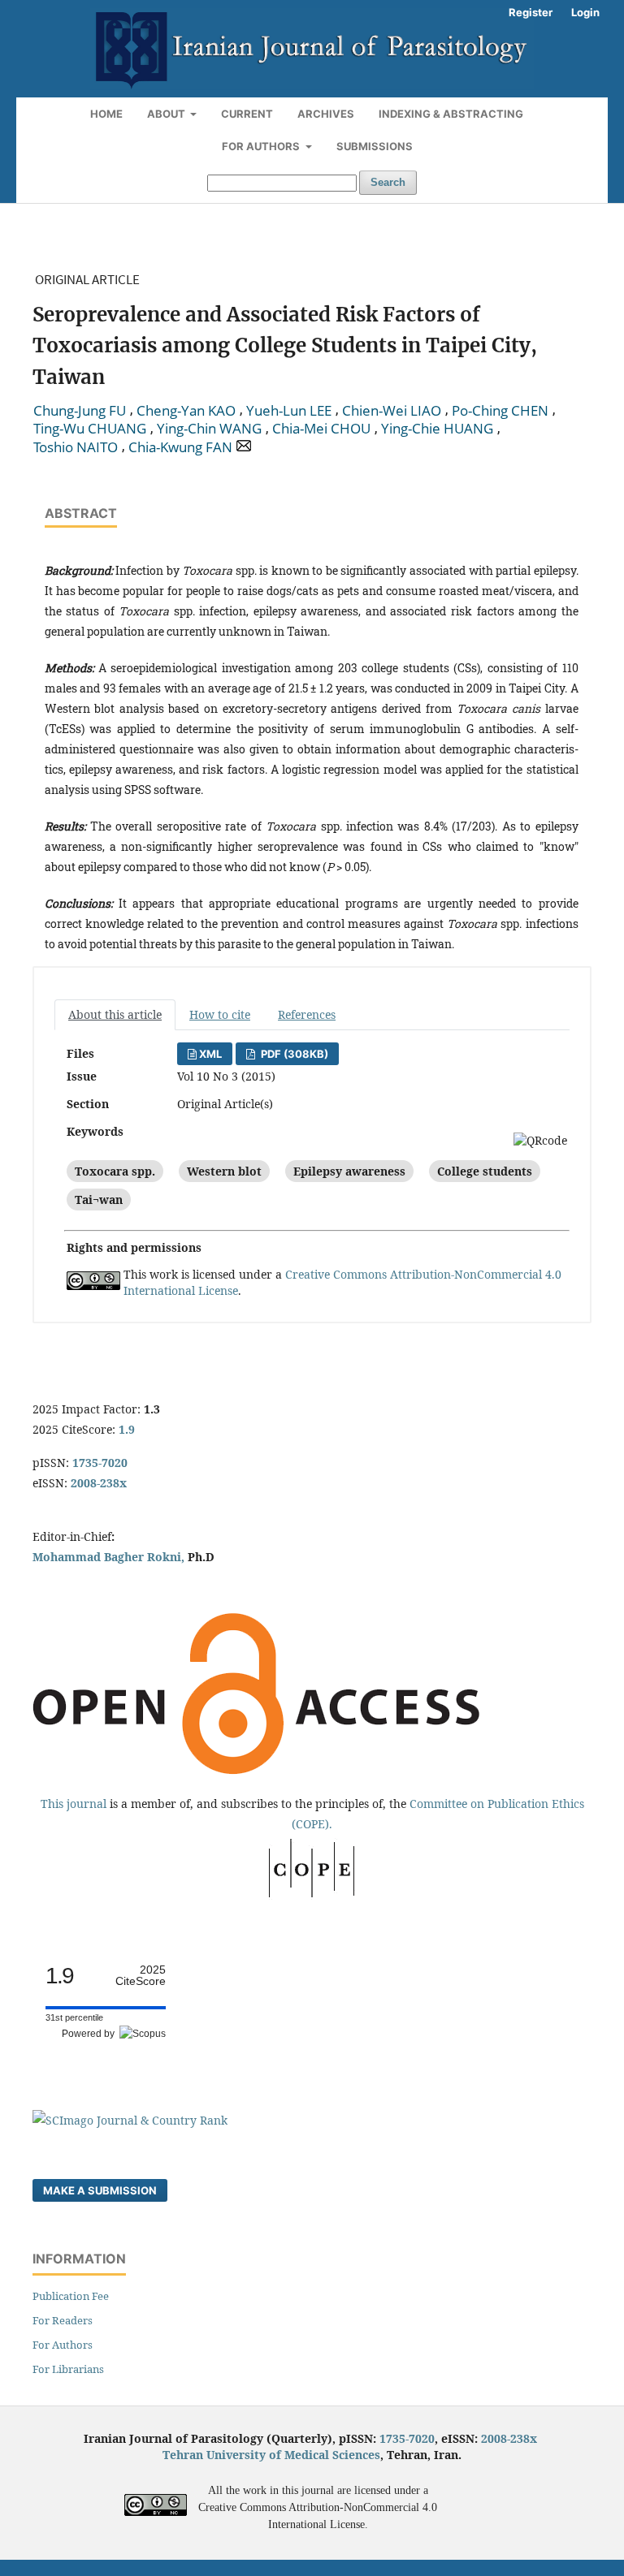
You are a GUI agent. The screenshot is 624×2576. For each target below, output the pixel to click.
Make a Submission (100, 2190)
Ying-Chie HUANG (437, 429)
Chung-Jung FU (80, 411)
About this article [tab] (115, 1014)
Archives (326, 114)
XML (210, 1054)
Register (531, 12)
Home (106, 114)
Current (247, 114)
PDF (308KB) (293, 1054)
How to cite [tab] (220, 1014)
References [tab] (307, 1014)
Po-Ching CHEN (500, 411)
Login (585, 12)
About (167, 114)
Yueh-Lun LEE (289, 411)
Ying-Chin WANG (209, 429)
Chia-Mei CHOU (321, 429)
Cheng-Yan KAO (186, 411)
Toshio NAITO (76, 447)
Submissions (375, 146)
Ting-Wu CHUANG (90, 429)
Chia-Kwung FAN (180, 447)
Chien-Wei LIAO (392, 411)
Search (388, 182)
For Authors (262, 146)
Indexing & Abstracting (451, 114)
